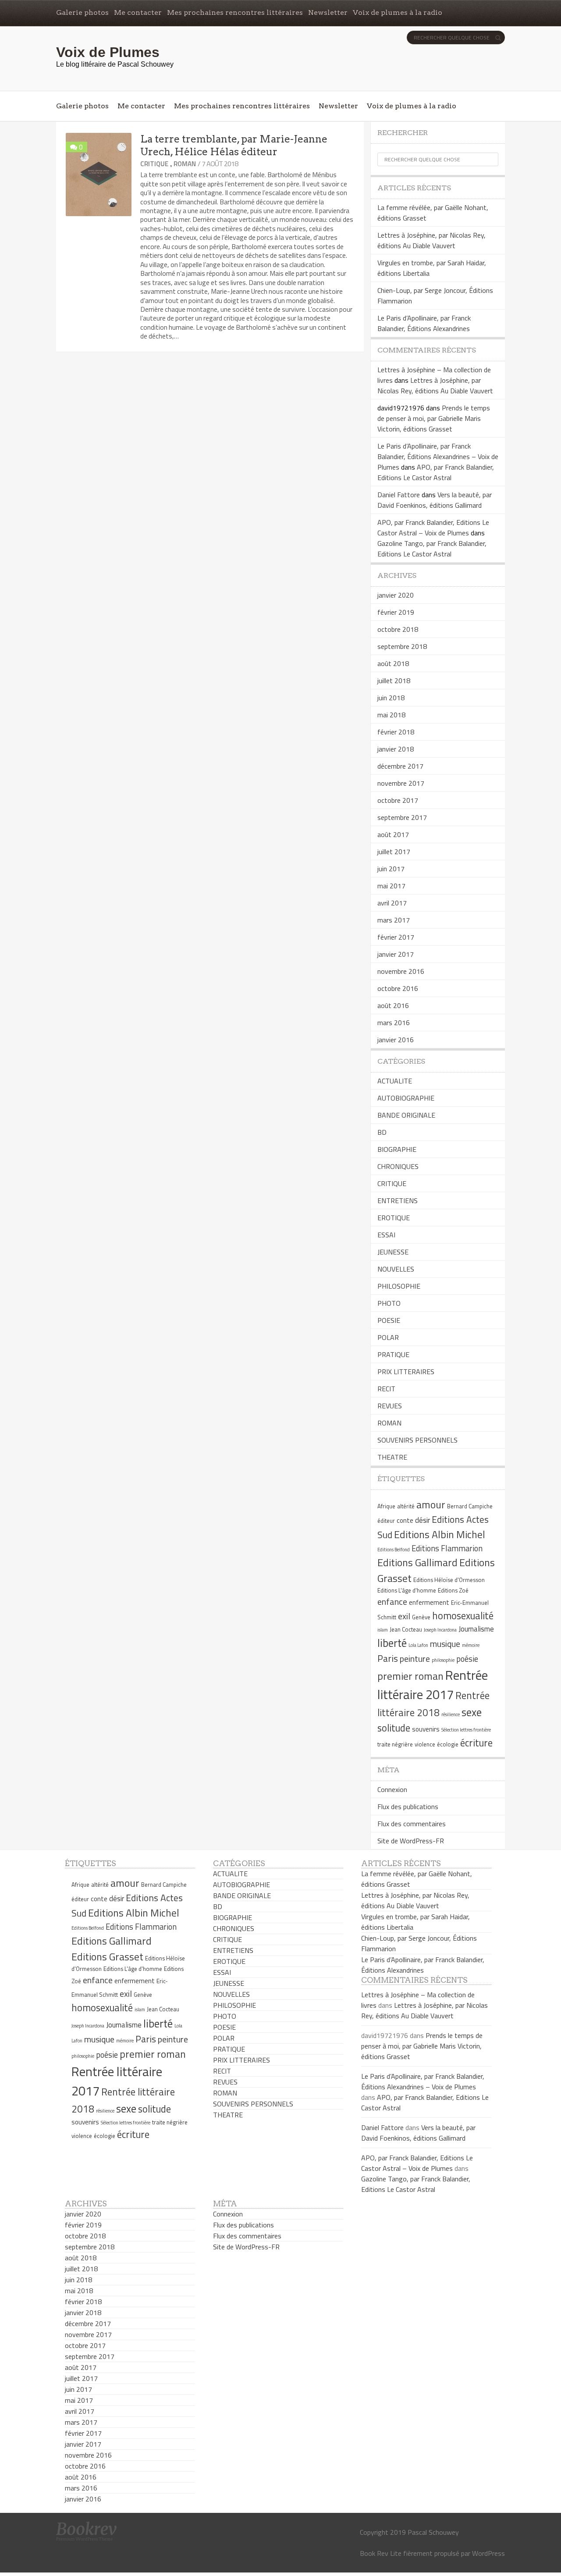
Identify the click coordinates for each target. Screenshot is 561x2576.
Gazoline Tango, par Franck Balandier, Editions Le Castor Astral (432, 549)
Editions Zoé (453, 1590)
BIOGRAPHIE (397, 1149)
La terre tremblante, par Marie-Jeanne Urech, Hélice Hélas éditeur (234, 145)
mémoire (471, 1645)
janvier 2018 (396, 749)
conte (405, 1520)
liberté (392, 1643)
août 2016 (393, 1005)
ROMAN (185, 164)
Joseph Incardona (440, 1630)
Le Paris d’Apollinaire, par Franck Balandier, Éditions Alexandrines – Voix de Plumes (438, 456)
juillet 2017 (394, 852)
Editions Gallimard (417, 1562)
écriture (476, 1743)
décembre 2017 (400, 766)
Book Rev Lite (381, 2553)
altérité (406, 1506)
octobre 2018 (398, 629)
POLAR (388, 1337)
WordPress (488, 2553)
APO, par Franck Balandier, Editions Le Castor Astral (436, 472)
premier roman (410, 1676)
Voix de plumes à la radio (398, 12)
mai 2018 (391, 715)
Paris (388, 1658)
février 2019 (396, 612)
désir (423, 1520)
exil (404, 1616)
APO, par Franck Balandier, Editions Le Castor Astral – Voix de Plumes (433, 527)
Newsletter (328, 12)
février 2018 (396, 732)
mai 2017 (391, 886)
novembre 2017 (401, 783)
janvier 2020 (396, 595)
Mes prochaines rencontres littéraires (235, 12)
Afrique (386, 1506)
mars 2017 (394, 920)
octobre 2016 (398, 988)
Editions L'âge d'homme (407, 1590)
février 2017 (396, 937)
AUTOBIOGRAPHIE (406, 1098)
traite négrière (395, 1744)
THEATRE (392, 1457)
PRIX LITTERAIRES (406, 1372)
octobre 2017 (398, 800)
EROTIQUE (394, 1218)
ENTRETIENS (398, 1201)
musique (445, 1644)
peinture (415, 1659)
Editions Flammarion (447, 1548)
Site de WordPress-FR (411, 1841)
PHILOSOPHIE (399, 1286)
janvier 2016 (396, 1040)
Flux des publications (408, 1806)
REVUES (390, 1406)
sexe (472, 1712)
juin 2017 (391, 869)
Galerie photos (82, 12)
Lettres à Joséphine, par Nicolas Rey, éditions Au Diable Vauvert (431, 240)
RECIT (386, 1389)
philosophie (443, 1660)
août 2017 (393, 834)
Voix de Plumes (108, 52)
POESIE (389, 1320)
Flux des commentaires (412, 1824)
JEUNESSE (393, 1252)
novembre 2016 (401, 971)
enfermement (429, 1602)
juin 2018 (391, 698)
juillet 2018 (394, 681)
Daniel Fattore (399, 495)
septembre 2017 (402, 817)
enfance (392, 1602)
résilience (451, 1714)
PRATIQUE (393, 1354)
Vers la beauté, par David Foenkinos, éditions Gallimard (435, 500)
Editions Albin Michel (440, 1534)
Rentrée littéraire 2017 (433, 1685)
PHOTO (389, 1303)
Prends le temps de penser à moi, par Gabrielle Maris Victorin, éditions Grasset (434, 418)
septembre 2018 (402, 646)
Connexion (392, 1789)
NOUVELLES (396, 1269)
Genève (421, 1617)
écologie (448, 1744)
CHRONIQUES (398, 1166)
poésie (467, 1659)
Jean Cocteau (406, 1629)
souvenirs (426, 1729)
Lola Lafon (418, 1645)
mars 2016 (394, 1023)
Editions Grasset (107, 1956)
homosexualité (463, 1616)
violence (425, 1744)
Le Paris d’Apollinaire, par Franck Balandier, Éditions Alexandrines (424, 323)
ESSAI (386, 1235)
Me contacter (138, 12)
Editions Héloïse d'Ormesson (449, 1580)
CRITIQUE (154, 164)
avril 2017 (392, 903)
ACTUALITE (395, 1081)
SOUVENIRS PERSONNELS (417, 1440)
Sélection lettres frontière (466, 1730)
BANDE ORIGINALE (406, 1115)
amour (431, 1504)
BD (382, 1132)
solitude (394, 1728)
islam (383, 1630)
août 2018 (393, 663)
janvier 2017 (396, 954)
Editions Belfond (394, 1550)
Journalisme (476, 1629)
